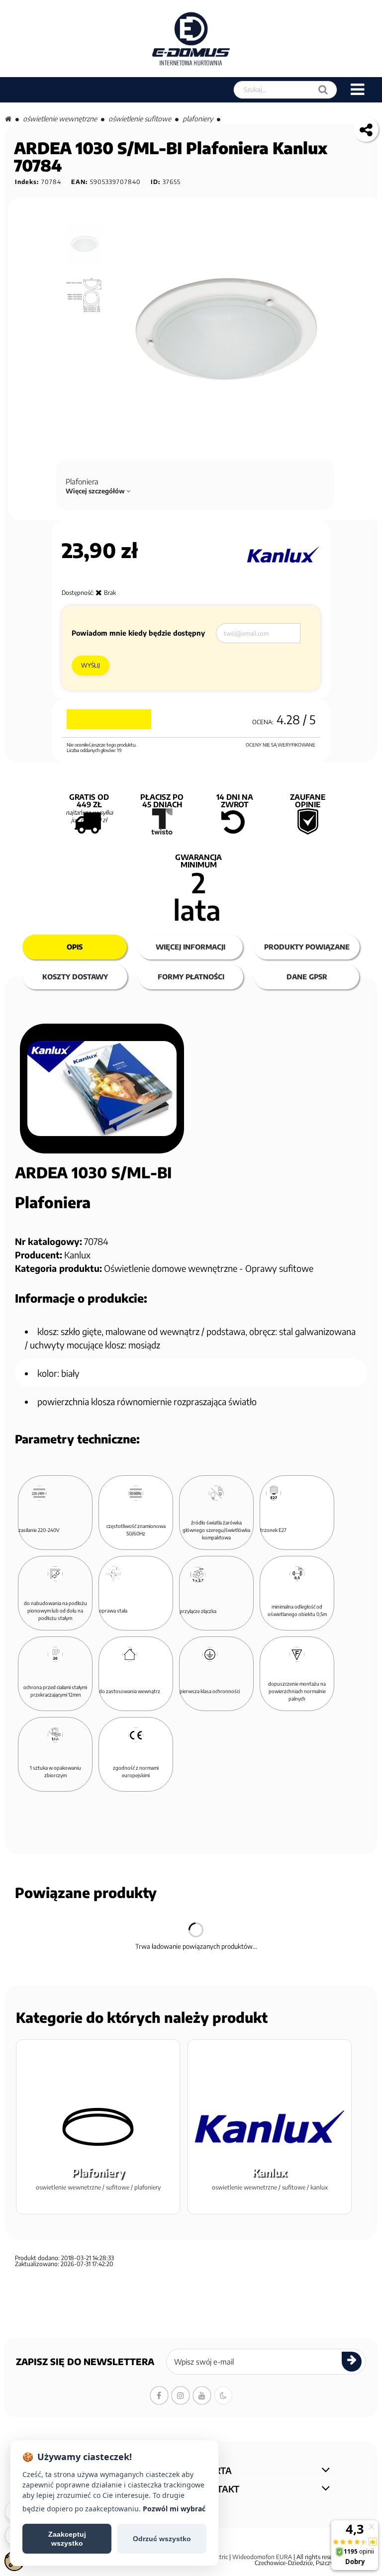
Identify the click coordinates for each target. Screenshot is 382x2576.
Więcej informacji (191, 947)
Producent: (39, 1255)
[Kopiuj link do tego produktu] (366, 129)
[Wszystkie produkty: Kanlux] (282, 555)
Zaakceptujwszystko (67, 2539)
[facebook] (159, 2395)
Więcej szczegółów (96, 491)
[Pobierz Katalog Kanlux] (102, 1089)
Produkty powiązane (307, 947)
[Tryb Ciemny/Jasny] (223, 2395)
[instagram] (181, 2395)
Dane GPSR (307, 977)
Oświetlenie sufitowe (140, 119)
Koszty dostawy (75, 977)
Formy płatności (191, 977)
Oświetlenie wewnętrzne (60, 119)
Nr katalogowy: (48, 1241)
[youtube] (202, 2395)
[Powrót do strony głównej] (8, 119)
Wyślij (91, 665)
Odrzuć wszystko (162, 2539)
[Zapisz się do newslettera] (352, 2362)
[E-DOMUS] (191, 39)
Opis (75, 947)
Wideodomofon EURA (262, 2557)
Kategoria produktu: (58, 1268)
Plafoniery (198, 119)
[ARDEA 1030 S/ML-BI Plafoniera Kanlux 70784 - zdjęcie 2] (85, 296)
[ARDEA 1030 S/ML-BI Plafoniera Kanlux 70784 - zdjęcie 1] (85, 245)
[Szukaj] (323, 90)
